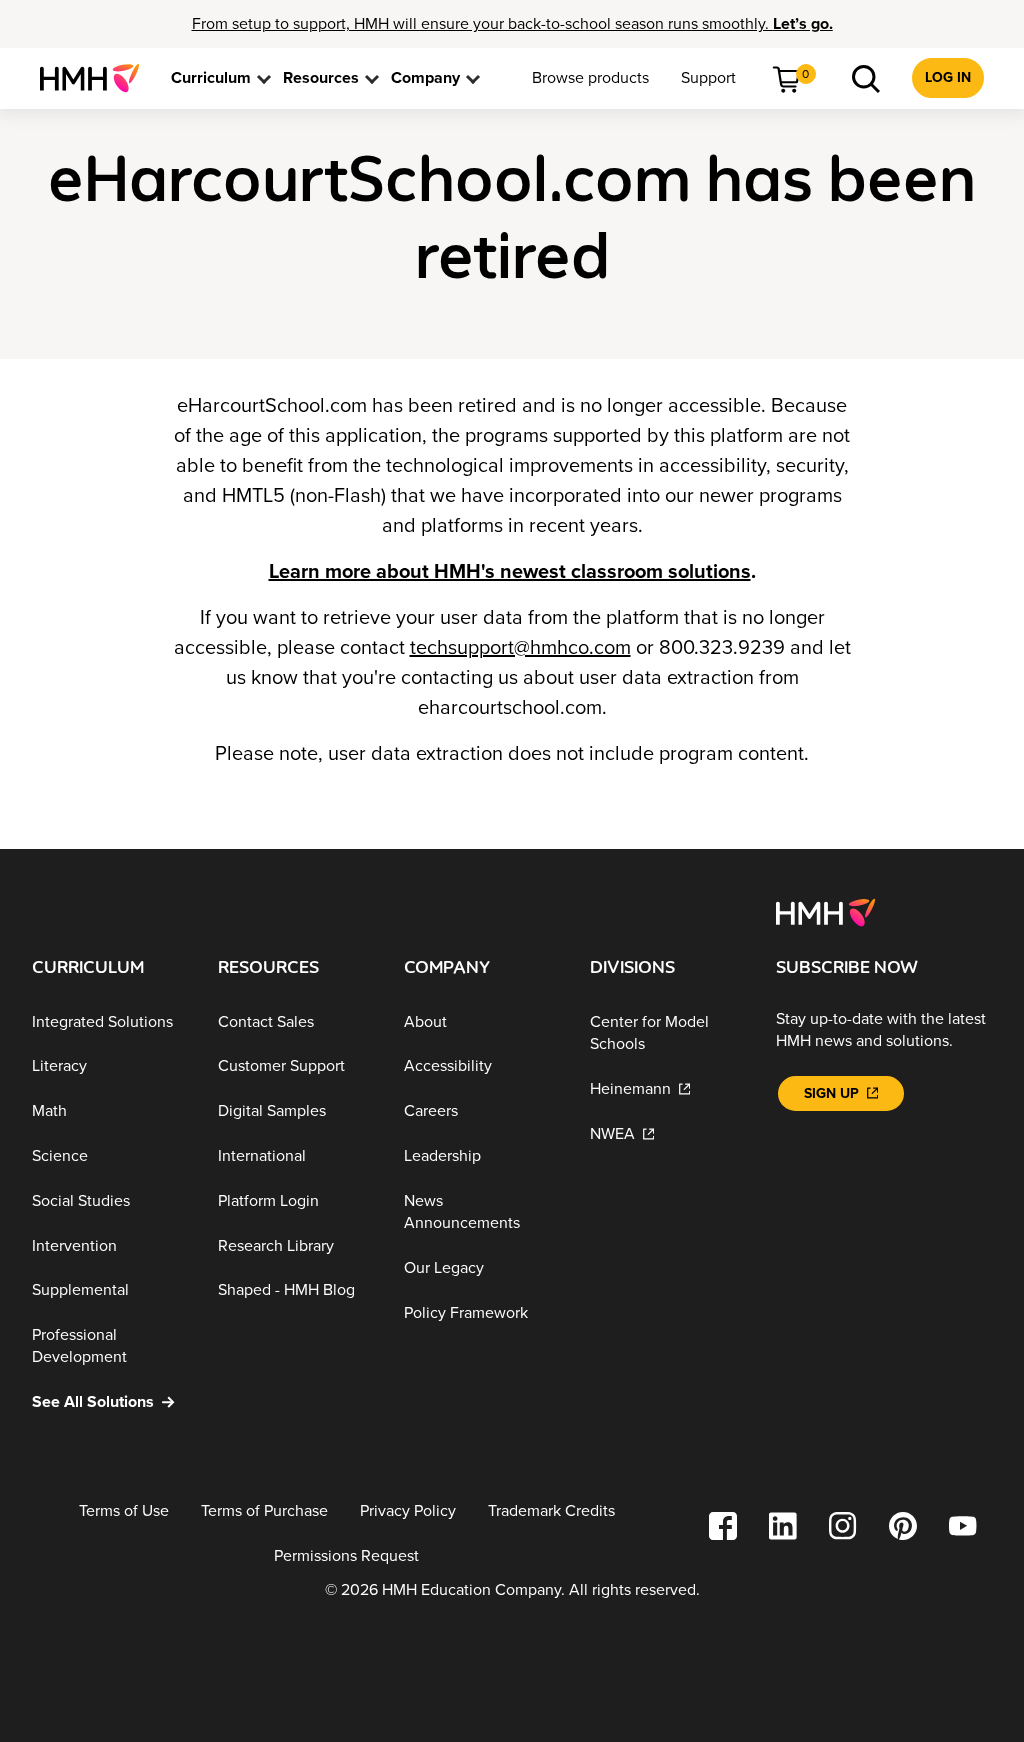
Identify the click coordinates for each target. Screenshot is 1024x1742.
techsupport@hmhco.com (520, 648)
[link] (97, 78)
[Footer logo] (825, 911)
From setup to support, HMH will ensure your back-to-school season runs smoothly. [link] (512, 24)
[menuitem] (97, 78)
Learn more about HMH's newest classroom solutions (510, 572)
